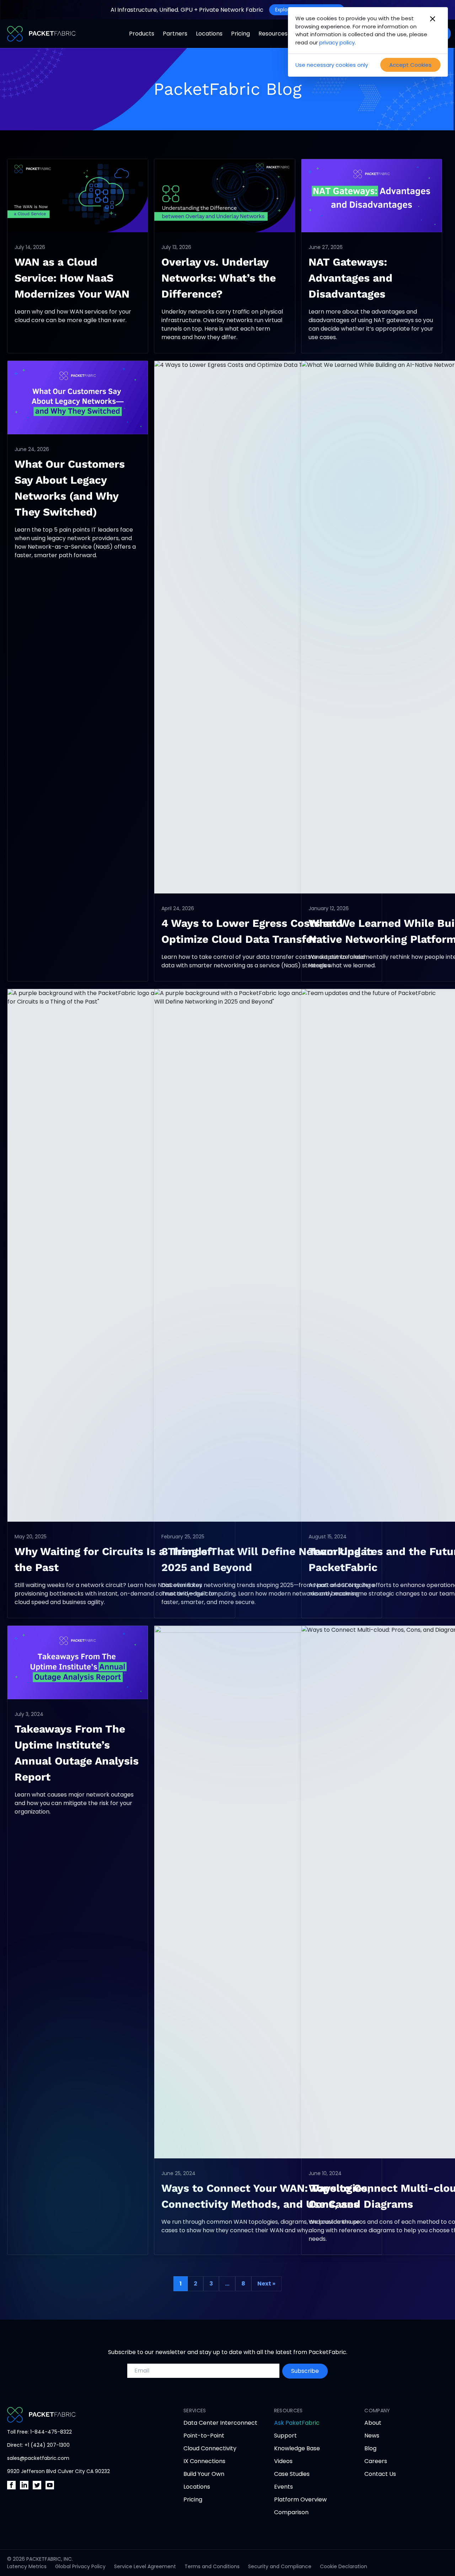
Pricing (240, 34)
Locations (209, 34)
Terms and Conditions (212, 2566)
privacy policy (337, 42)
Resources (273, 34)
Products (142, 34)
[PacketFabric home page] (81, 2415)
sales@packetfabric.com (38, 2458)
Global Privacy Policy (80, 2566)
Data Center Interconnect (220, 2423)
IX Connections (204, 2461)
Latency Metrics (27, 2566)
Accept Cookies (410, 65)
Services (195, 2411)
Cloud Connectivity (210, 2448)
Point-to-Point (204, 2436)
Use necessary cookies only (332, 65)
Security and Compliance (280, 2566)
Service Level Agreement (145, 2566)
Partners (175, 34)
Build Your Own (204, 2474)
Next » (266, 2284)
